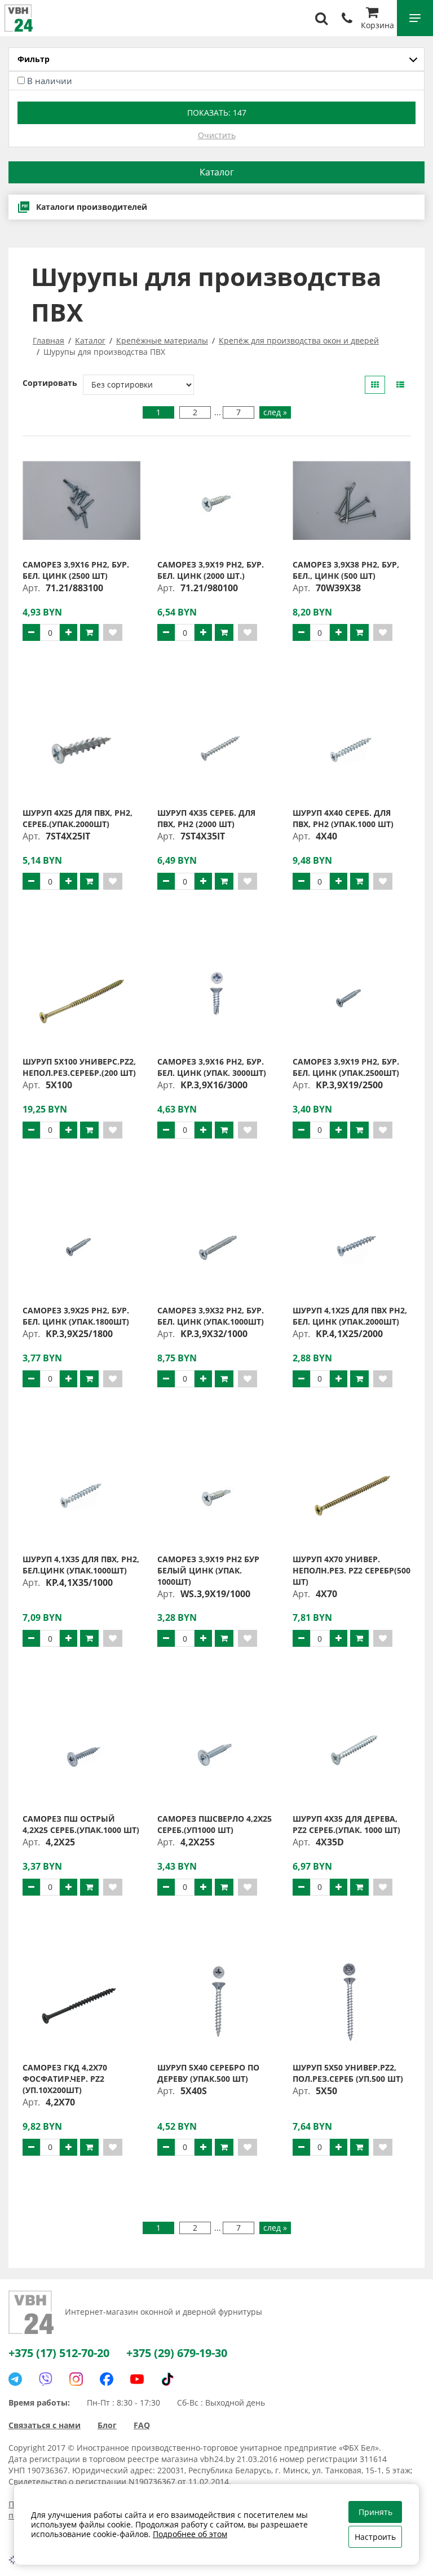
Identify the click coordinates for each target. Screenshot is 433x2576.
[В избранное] (113, 632)
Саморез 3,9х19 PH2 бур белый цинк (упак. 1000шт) (208, 1570)
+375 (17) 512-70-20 (59, 2353)
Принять (375, 2512)
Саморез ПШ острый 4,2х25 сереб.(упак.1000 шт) (81, 1824)
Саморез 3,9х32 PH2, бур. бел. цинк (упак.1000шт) (211, 1316)
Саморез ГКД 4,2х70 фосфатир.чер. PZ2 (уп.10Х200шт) (65, 2079)
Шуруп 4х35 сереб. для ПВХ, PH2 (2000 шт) (206, 818)
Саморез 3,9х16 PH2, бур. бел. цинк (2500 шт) (76, 570)
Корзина (377, 25)
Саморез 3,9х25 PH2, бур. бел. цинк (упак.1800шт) (76, 1316)
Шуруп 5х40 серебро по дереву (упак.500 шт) (208, 2073)
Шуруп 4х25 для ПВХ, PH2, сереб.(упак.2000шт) (78, 818)
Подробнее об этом (190, 2534)
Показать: (217, 113)
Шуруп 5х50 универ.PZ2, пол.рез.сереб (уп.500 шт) (348, 2073)
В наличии (50, 81)
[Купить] (89, 632)
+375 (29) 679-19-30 (177, 2353)
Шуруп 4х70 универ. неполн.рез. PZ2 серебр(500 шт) (352, 1570)
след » (275, 412)
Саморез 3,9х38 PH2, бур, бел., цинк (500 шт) (346, 570)
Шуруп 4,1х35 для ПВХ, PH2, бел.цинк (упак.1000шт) (81, 1565)
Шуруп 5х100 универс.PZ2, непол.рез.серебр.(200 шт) (79, 1067)
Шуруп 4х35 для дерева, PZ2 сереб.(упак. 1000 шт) (346, 1824)
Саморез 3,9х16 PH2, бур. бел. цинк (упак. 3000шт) (212, 1067)
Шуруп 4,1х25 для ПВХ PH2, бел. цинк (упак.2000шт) (350, 1316)
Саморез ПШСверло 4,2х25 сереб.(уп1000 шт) (215, 1824)
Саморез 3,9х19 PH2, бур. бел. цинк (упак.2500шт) (346, 1067)
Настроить (375, 2537)
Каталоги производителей (92, 207)
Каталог (217, 172)
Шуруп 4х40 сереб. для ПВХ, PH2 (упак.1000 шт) (343, 818)
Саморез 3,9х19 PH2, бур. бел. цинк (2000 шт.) (211, 570)
